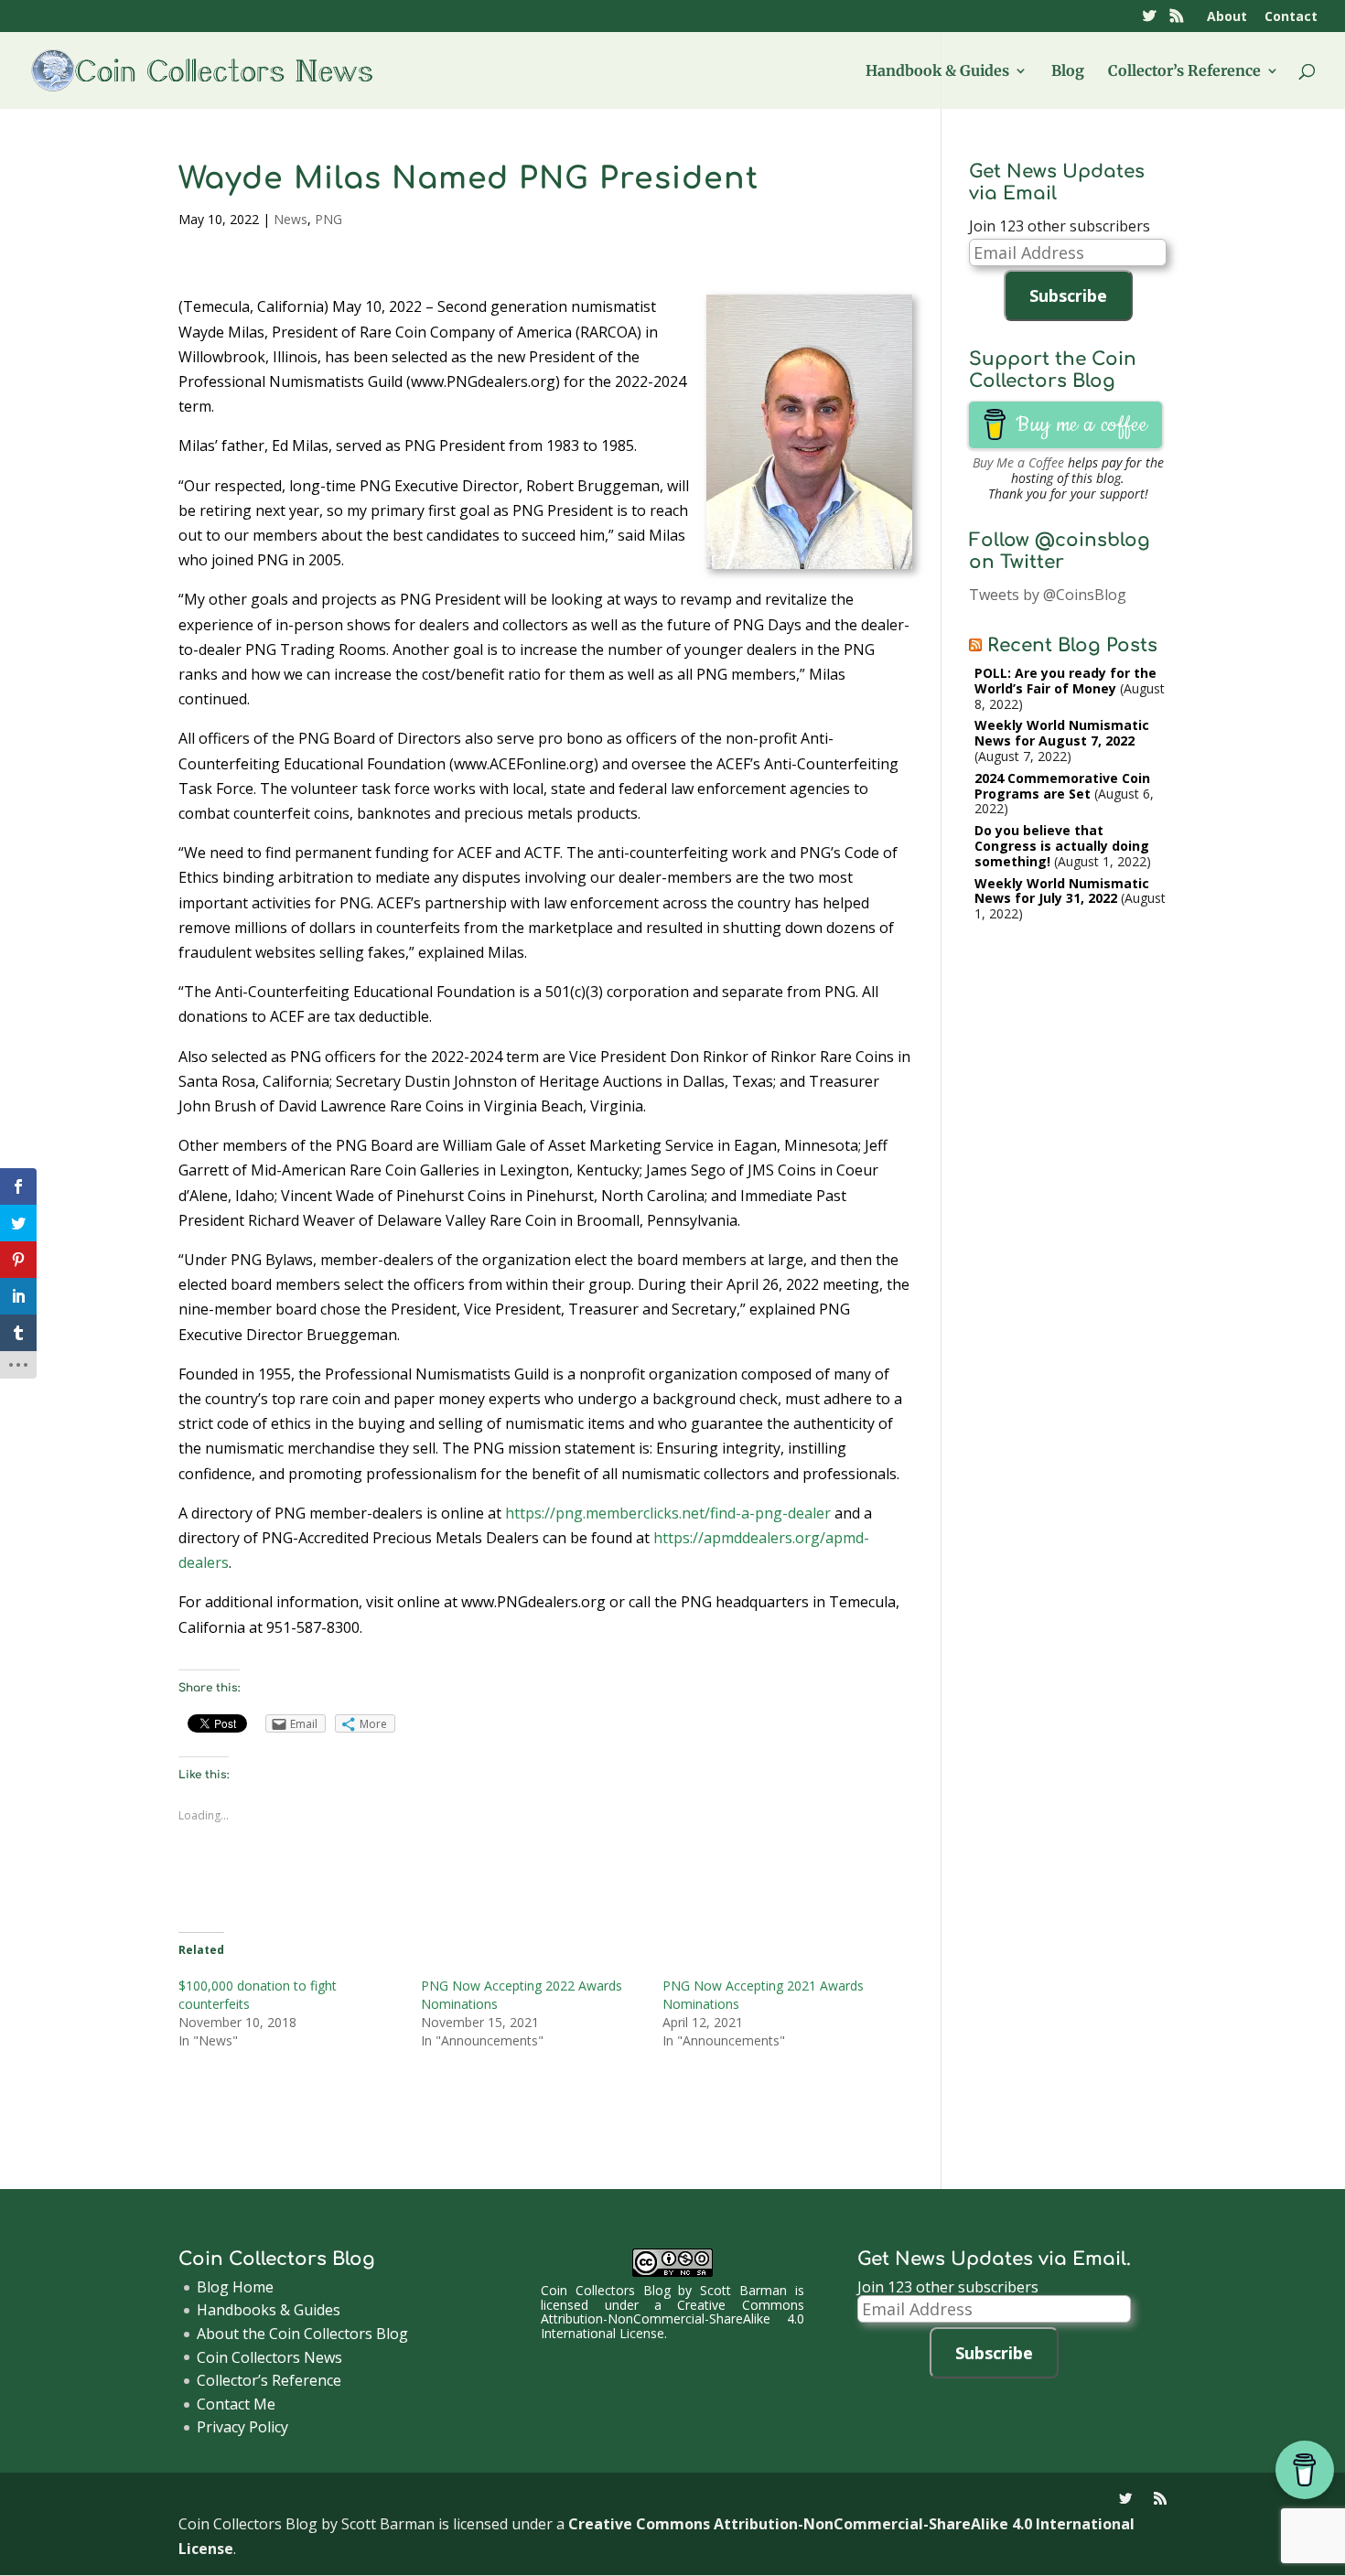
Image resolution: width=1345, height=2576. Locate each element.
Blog (1068, 72)
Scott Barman (743, 2290)
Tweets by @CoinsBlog (1048, 595)
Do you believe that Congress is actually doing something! (1062, 846)
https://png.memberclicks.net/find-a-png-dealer (668, 1513)
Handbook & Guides (937, 72)
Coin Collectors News (269, 2357)
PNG (328, 219)
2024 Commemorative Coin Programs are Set (1062, 786)
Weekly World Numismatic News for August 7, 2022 (1062, 733)
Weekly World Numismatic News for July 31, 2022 (1062, 891)
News (291, 219)
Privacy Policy (242, 2427)
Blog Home (235, 2287)
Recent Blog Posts (1072, 645)
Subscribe (1068, 295)
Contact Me (236, 2404)
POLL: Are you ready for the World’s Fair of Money (1065, 681)
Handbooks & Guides (269, 2310)
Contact (1291, 17)
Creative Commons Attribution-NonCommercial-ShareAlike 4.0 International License (672, 2319)
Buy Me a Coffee (1018, 462)
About (1227, 17)
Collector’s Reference (1184, 72)
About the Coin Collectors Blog (302, 2334)
